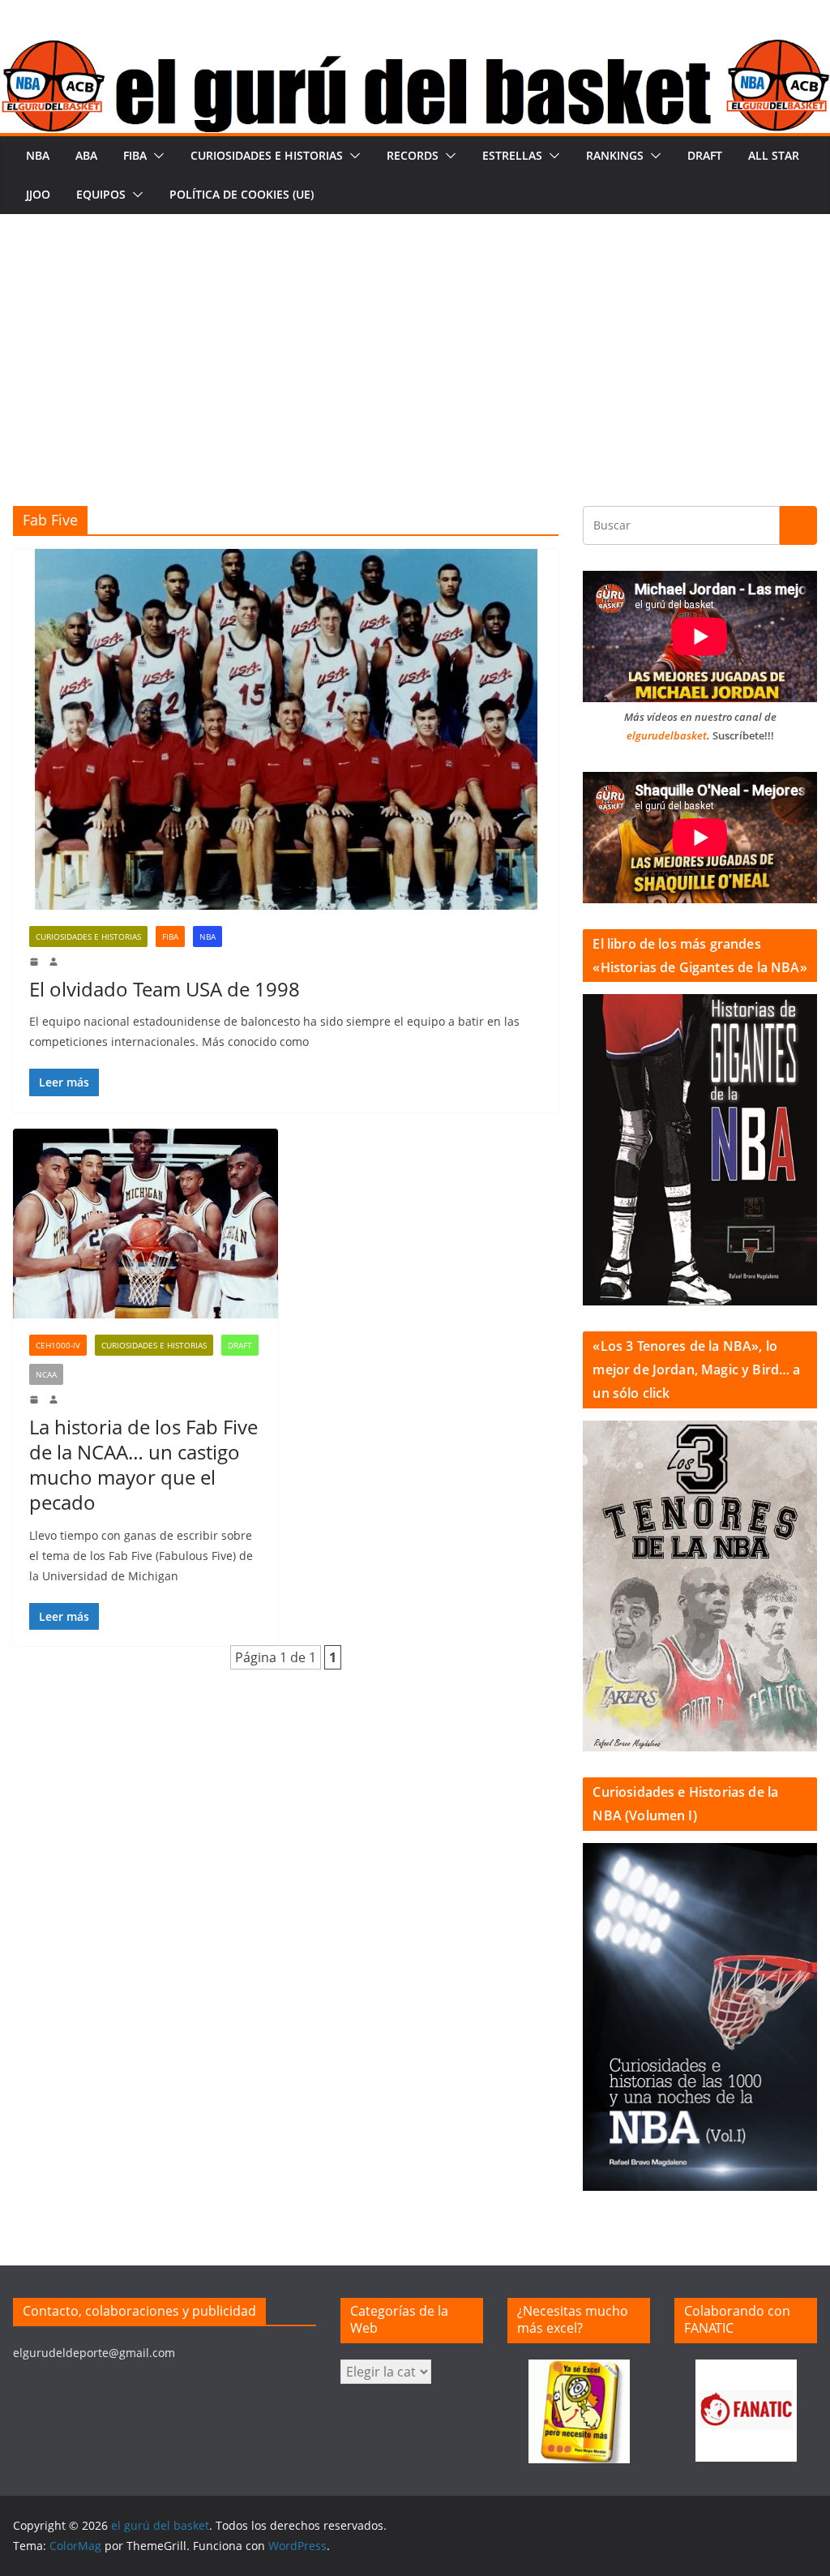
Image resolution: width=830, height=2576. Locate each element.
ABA (86, 155)
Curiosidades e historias (267, 155)
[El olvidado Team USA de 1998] (286, 729)
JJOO (38, 194)
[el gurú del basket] (415, 50)
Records (413, 155)
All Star (774, 155)
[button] (156, 156)
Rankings (615, 155)
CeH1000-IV (58, 1345)
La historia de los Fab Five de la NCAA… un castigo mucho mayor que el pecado (143, 1465)
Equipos (101, 194)
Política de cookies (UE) (242, 194)
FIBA (135, 155)
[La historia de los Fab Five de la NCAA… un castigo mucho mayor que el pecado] (145, 1224)
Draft (705, 155)
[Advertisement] (415, 336)
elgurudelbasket (667, 735)
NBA (38, 155)
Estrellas (512, 155)
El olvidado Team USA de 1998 (165, 989)
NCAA (46, 1374)
